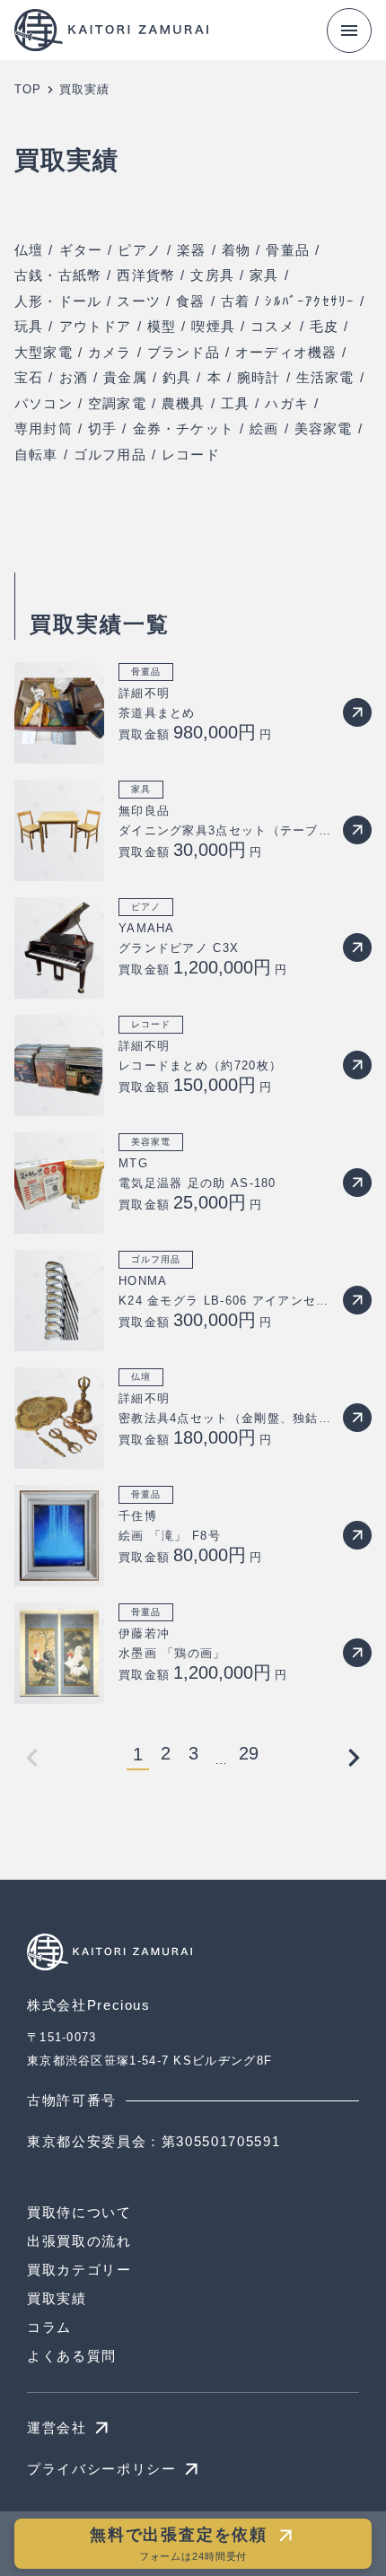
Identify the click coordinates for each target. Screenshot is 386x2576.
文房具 (212, 275)
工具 (235, 403)
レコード (191, 454)
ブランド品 (184, 352)
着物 (236, 250)
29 (249, 1754)
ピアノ (140, 250)
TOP (28, 89)
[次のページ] (354, 1758)
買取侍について (79, 2212)
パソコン (44, 403)
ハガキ (287, 403)
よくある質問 (72, 2356)
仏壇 (29, 250)
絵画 (264, 428)
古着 (235, 301)
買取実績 (57, 2298)
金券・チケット (184, 428)
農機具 (184, 403)
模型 (162, 326)
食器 (190, 301)
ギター (81, 250)
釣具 (177, 377)
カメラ (110, 352)
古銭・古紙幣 (58, 275)
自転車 (36, 454)
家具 (264, 275)
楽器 (191, 250)
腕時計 (259, 377)
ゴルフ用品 (110, 454)
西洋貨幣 (146, 275)
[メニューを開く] (349, 31)
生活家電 (325, 377)
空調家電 (117, 403)
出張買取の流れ (79, 2241)
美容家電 (324, 428)
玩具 (29, 326)
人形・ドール (58, 301)
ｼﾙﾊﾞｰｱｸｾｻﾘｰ (310, 301)
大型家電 (44, 352)
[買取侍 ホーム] (117, 30)
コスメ (272, 326)
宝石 (29, 377)
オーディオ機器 (286, 352)
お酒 (74, 377)
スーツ (139, 301)
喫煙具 (213, 326)
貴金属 (125, 377)
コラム (49, 2327)
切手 (102, 428)
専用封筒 (44, 428)
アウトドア (96, 326)
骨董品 (288, 250)
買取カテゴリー (79, 2270)
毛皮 (324, 326)
